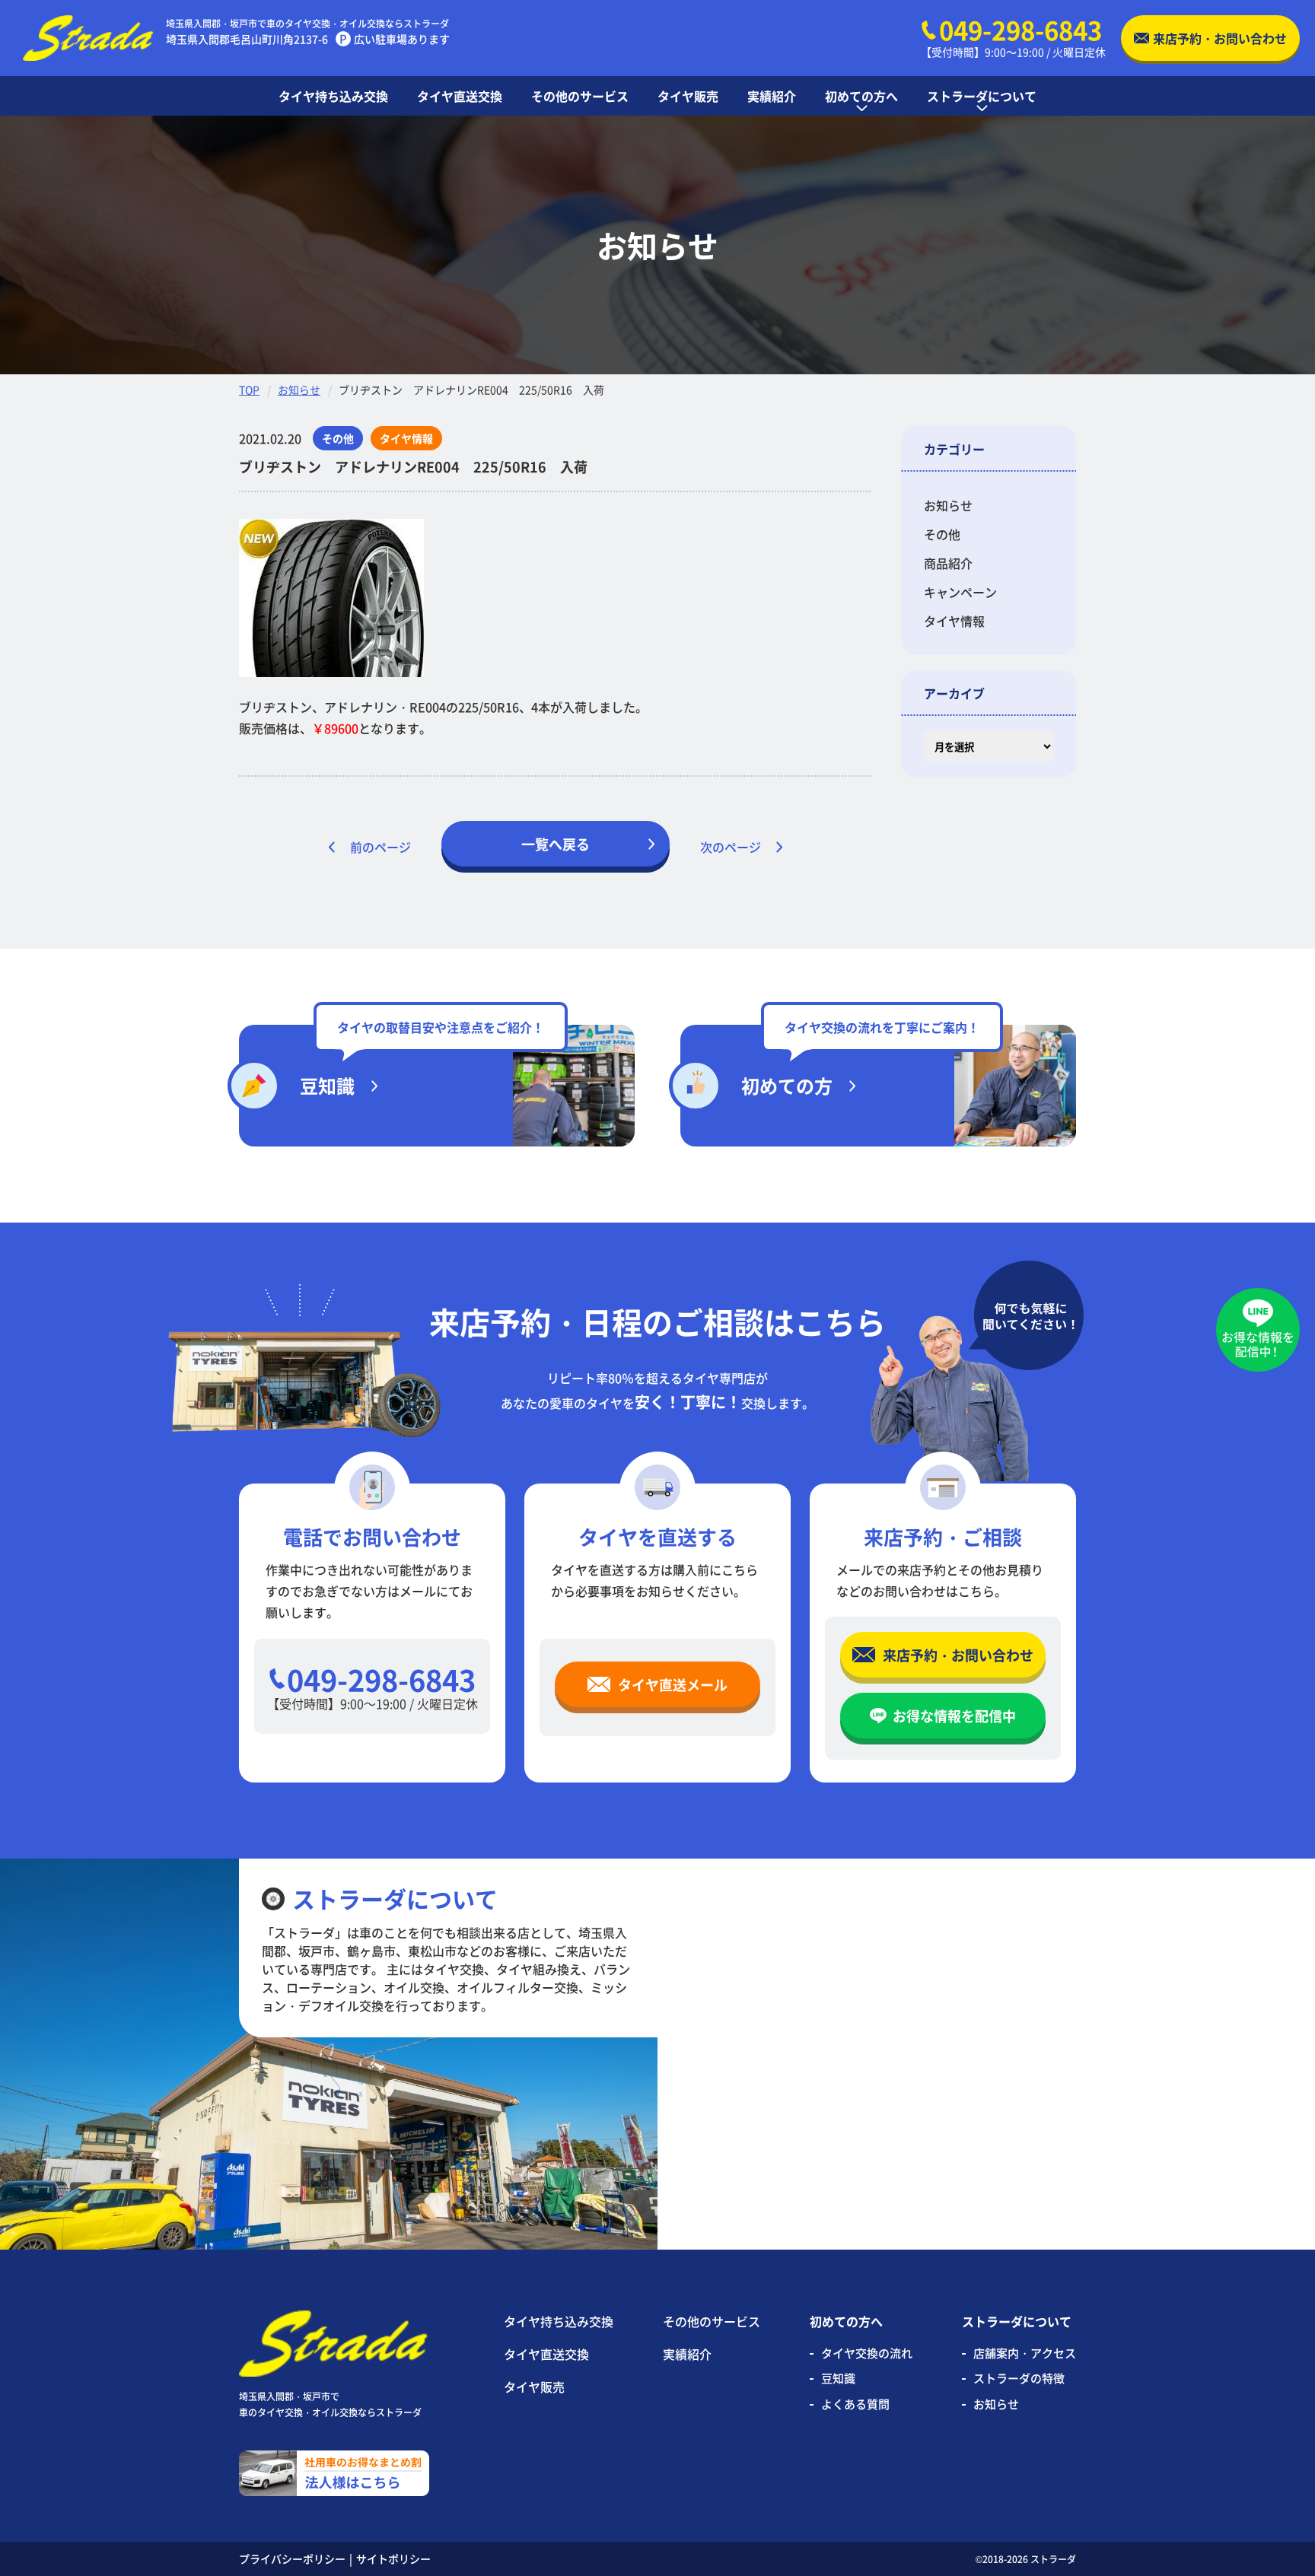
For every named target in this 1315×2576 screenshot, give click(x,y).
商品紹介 (948, 563)
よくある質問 (855, 2404)
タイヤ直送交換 (546, 2354)
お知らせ (299, 390)
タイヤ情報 (954, 621)
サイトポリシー (393, 2559)
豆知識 (838, 2378)
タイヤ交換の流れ (867, 2353)
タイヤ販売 (534, 2387)
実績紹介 (687, 2354)
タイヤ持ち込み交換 (559, 2321)
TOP (249, 390)
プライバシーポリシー (292, 2559)
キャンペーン (960, 592)
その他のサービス (712, 2321)
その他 (942, 534)
